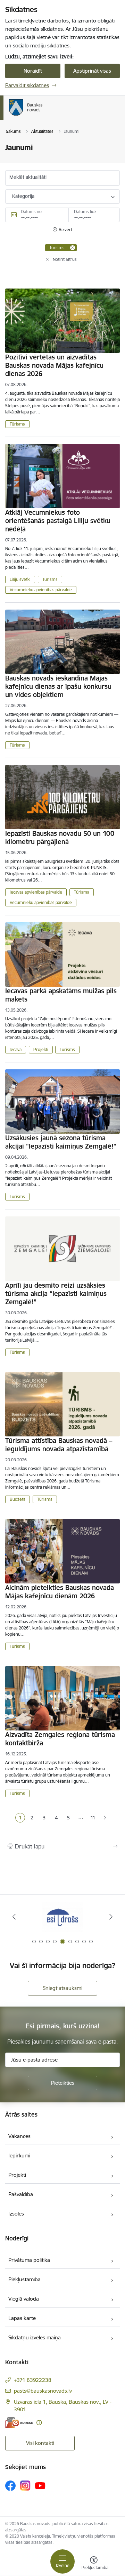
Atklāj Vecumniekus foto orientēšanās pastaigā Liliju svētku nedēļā (58, 521)
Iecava (16, 1049)
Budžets (18, 1499)
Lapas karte (22, 2318)
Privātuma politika (29, 2260)
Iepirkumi (19, 2155)
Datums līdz (85, 212)
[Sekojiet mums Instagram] (25, 2486)
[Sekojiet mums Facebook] (10, 2486)
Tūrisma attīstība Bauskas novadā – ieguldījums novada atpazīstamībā (59, 1445)
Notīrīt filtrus (65, 259)
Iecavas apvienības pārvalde (36, 892)
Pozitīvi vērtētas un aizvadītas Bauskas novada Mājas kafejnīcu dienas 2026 (54, 365)
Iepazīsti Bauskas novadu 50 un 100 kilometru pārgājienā (60, 838)
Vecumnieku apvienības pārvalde (41, 590)
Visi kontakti (40, 2443)
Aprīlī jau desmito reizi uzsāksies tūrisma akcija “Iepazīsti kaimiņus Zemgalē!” (56, 1294)
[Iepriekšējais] (14, 1917)
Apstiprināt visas (92, 71)
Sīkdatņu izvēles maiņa (35, 2337)
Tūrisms (17, 424)
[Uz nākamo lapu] (105, 1818)
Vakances (19, 2136)
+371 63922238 (33, 2380)
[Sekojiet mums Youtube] (40, 2485)
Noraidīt (33, 71)
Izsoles (16, 2214)
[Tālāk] (111, 1917)
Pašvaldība (21, 2194)
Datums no (31, 212)
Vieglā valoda (24, 2299)
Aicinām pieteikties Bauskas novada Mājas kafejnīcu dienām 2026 (60, 1592)
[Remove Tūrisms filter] (73, 248)
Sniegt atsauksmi (62, 1988)
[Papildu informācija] (39, 2423)
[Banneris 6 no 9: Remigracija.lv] (62, 1917)
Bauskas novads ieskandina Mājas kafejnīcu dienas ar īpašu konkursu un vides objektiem (58, 686)
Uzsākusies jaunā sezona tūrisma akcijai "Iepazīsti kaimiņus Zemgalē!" (61, 1142)
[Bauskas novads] (43, 116)
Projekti (41, 1049)
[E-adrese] (19, 2423)
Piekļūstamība (24, 2279)
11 (93, 1818)
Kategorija (23, 196)
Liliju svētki (20, 579)
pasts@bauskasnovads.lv (43, 2391)
